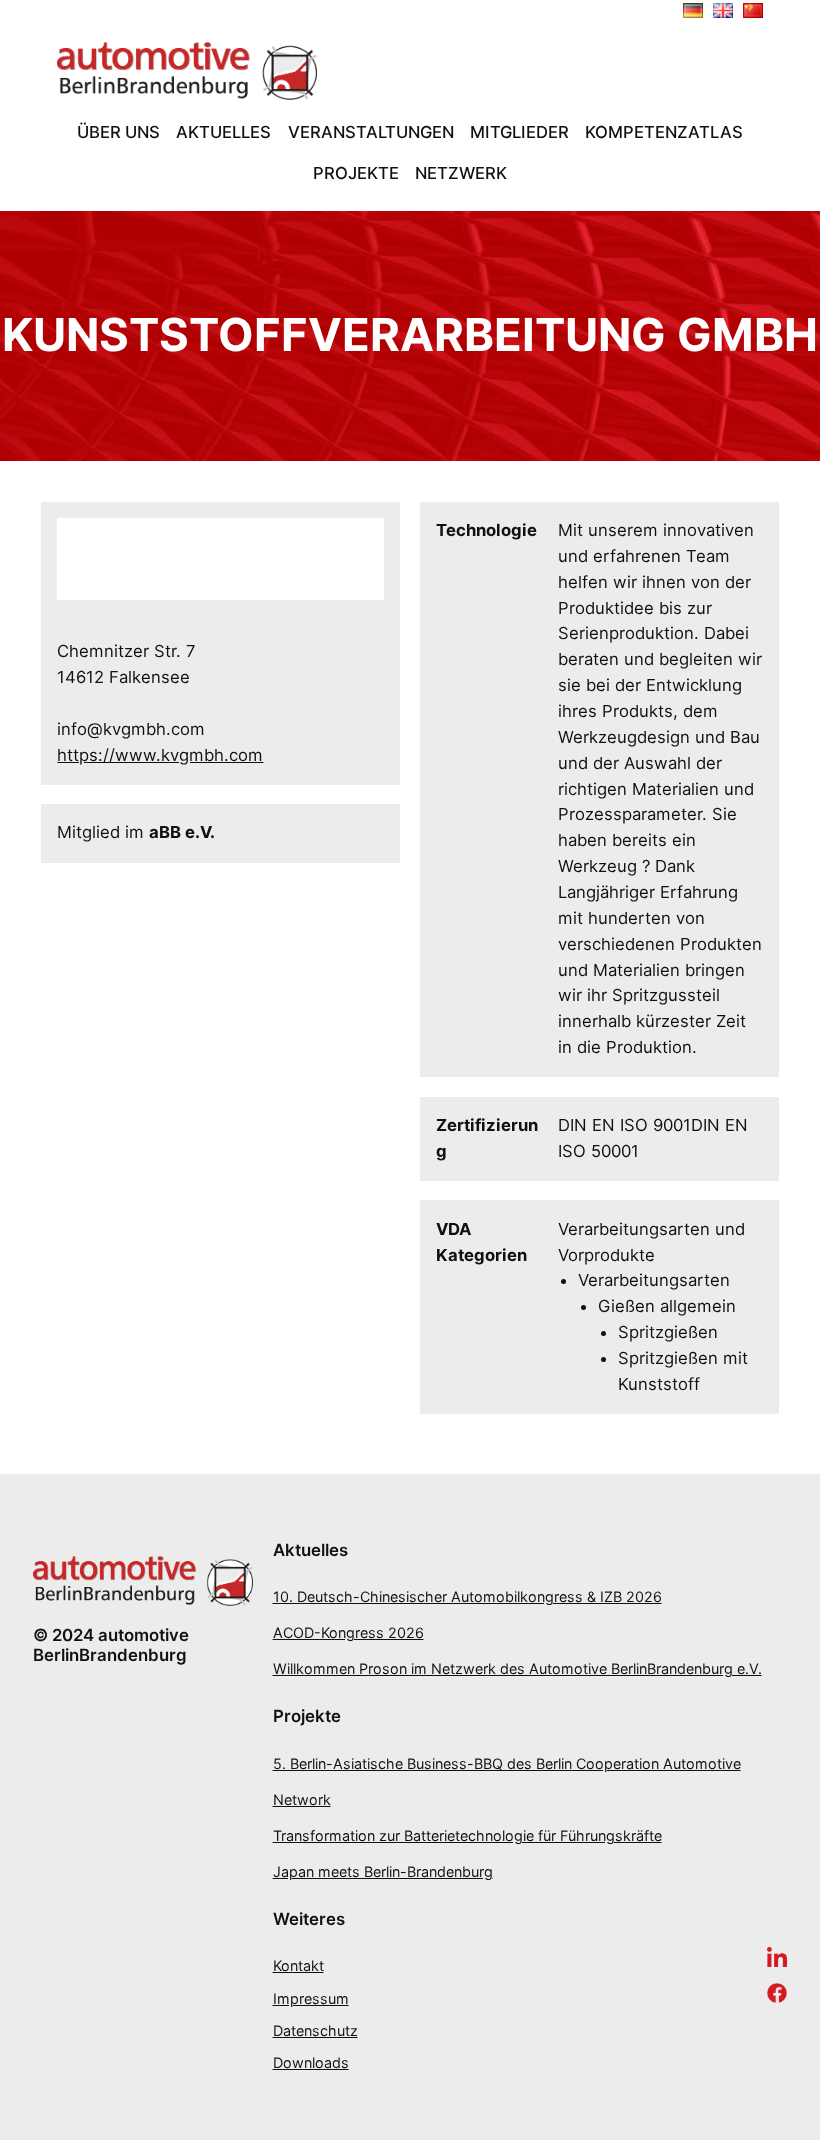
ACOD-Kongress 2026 (348, 1632)
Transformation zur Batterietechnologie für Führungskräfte (467, 1835)
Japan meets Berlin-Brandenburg (383, 1871)
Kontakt (298, 1965)
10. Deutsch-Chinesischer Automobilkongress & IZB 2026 (467, 1596)
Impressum (311, 1998)
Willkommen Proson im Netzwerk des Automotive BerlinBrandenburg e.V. (517, 1668)
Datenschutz (315, 2030)
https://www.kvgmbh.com (160, 755)
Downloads (311, 2062)
